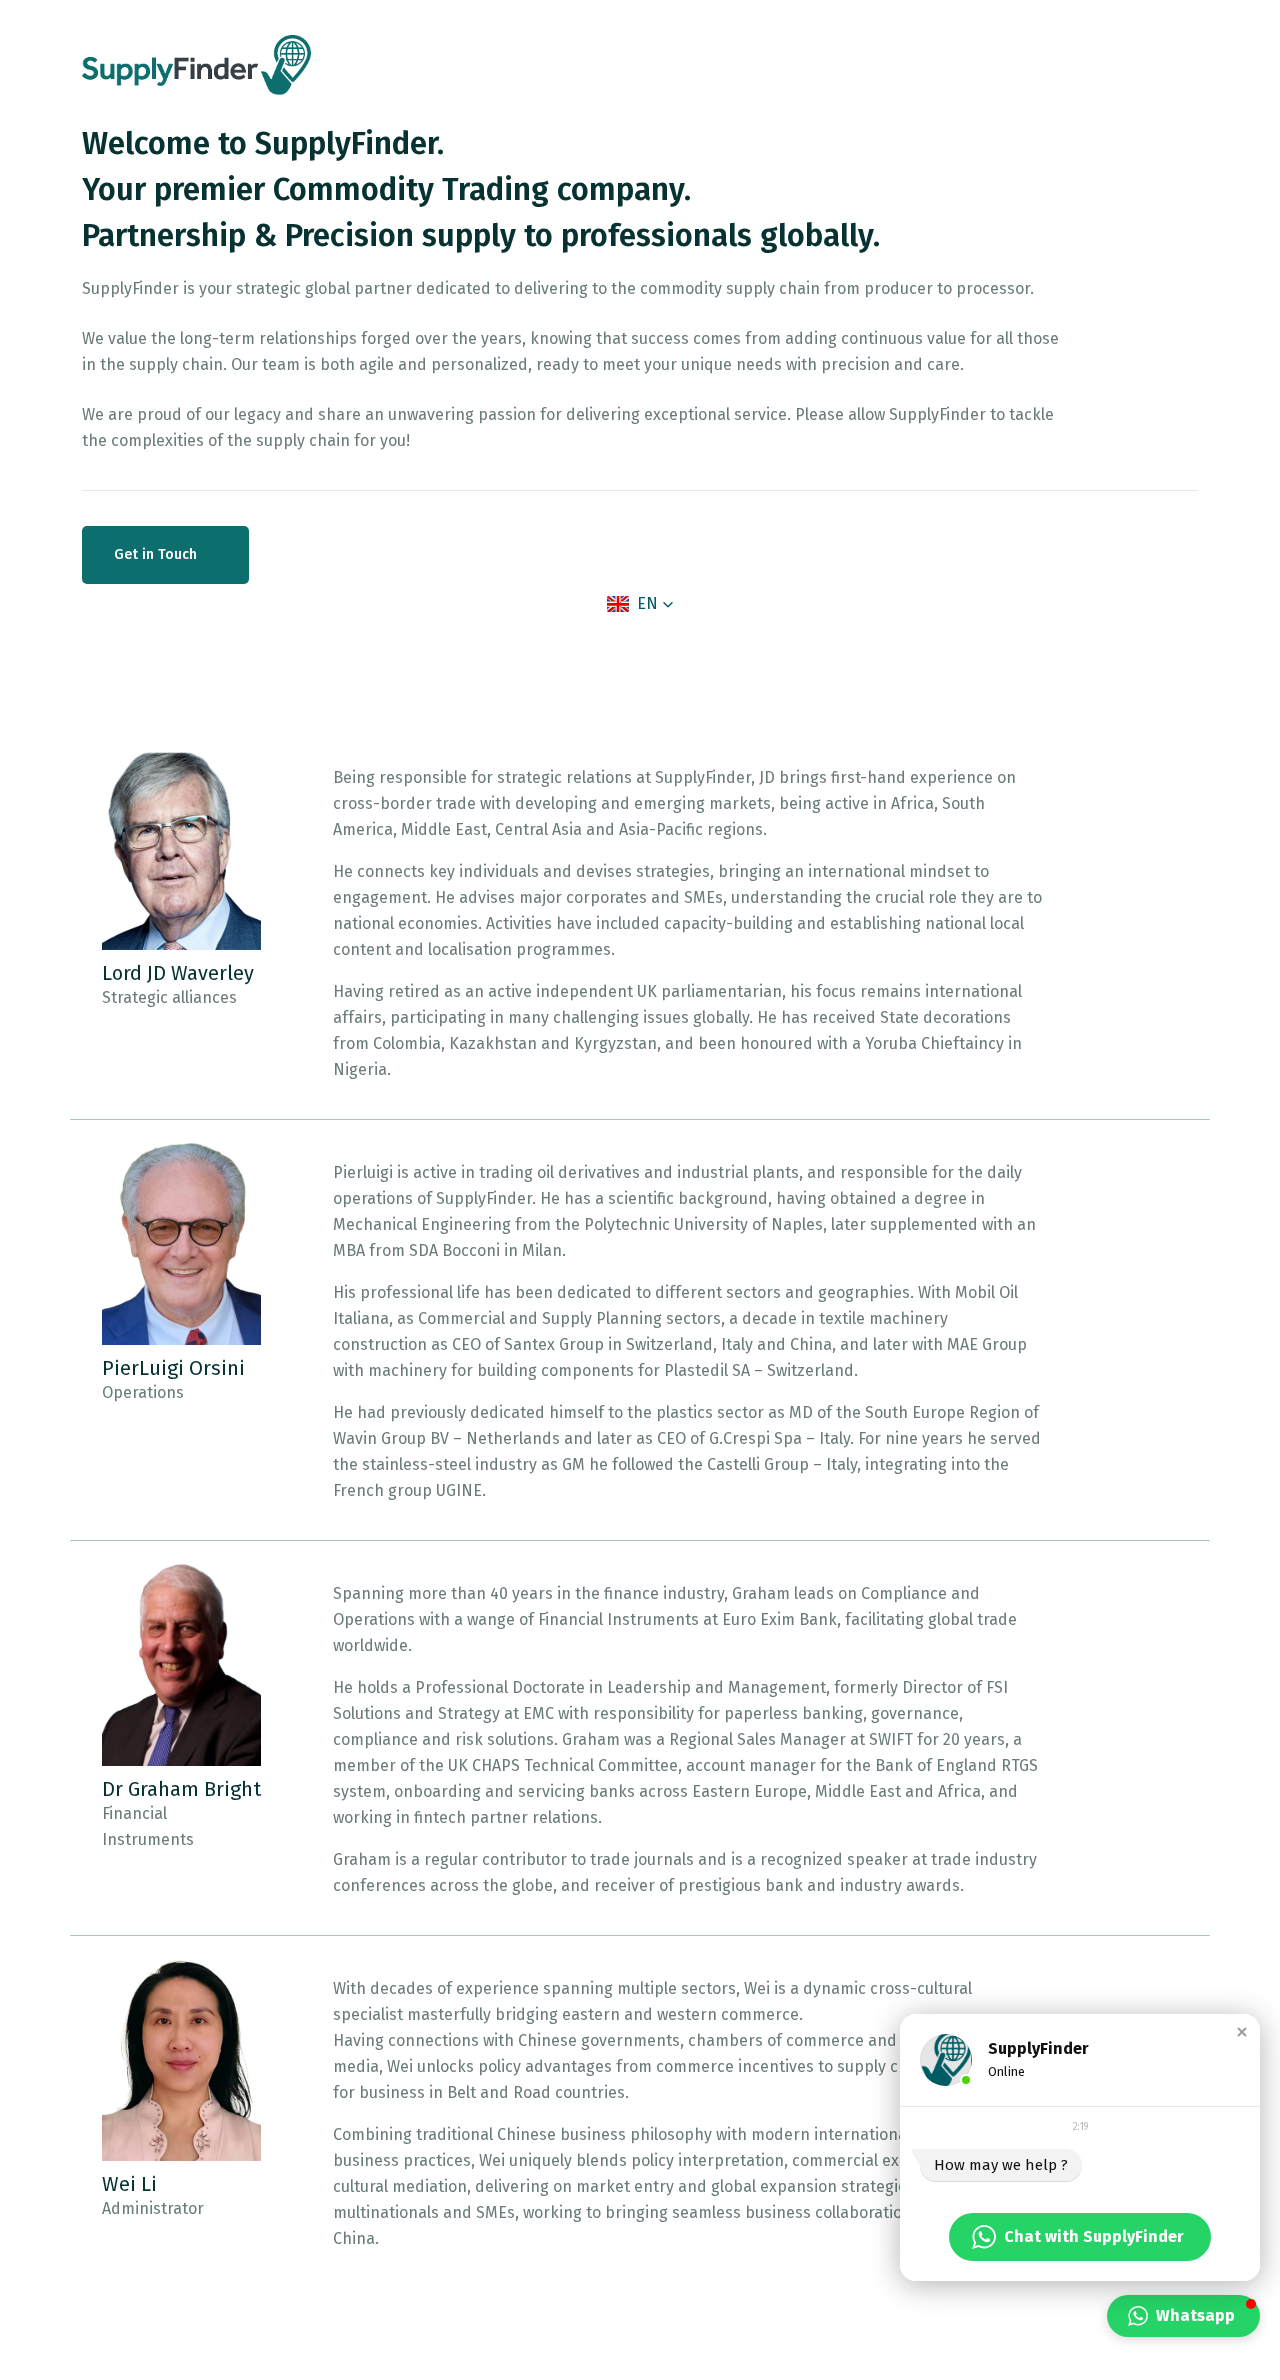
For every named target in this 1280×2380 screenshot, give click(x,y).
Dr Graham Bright (181, 1789)
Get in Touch (157, 554)
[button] (640, 604)
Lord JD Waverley (178, 973)
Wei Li (129, 2184)
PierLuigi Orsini (173, 1368)
